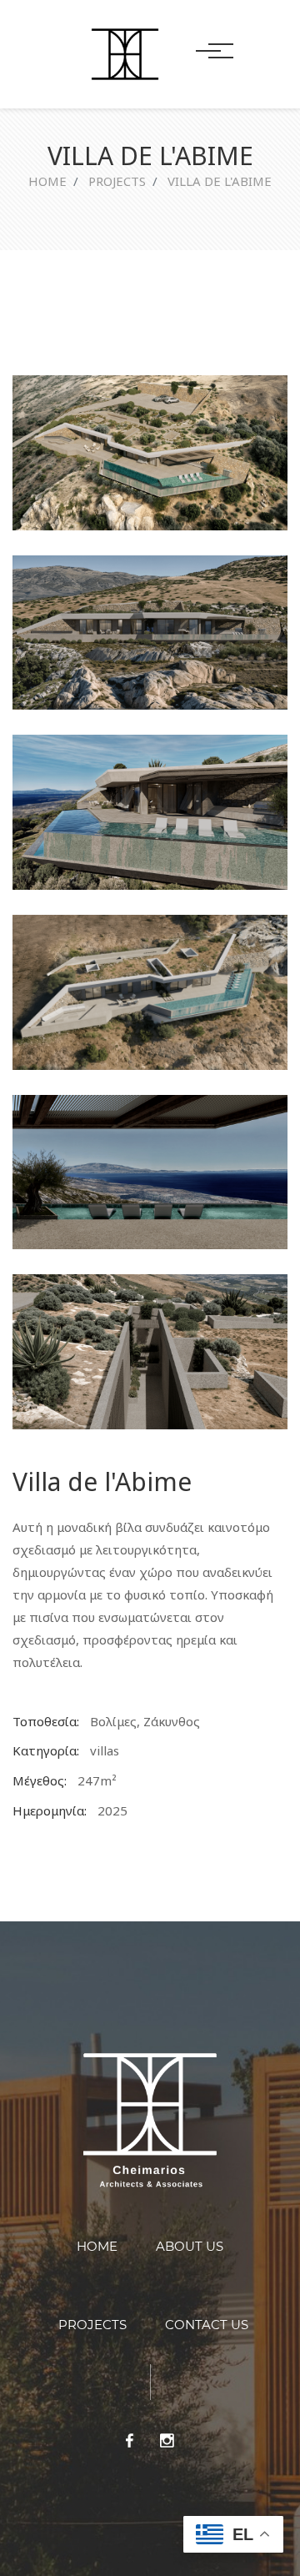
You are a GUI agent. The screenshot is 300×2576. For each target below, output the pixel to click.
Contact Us (207, 2325)
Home (47, 181)
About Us (190, 2246)
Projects (117, 181)
